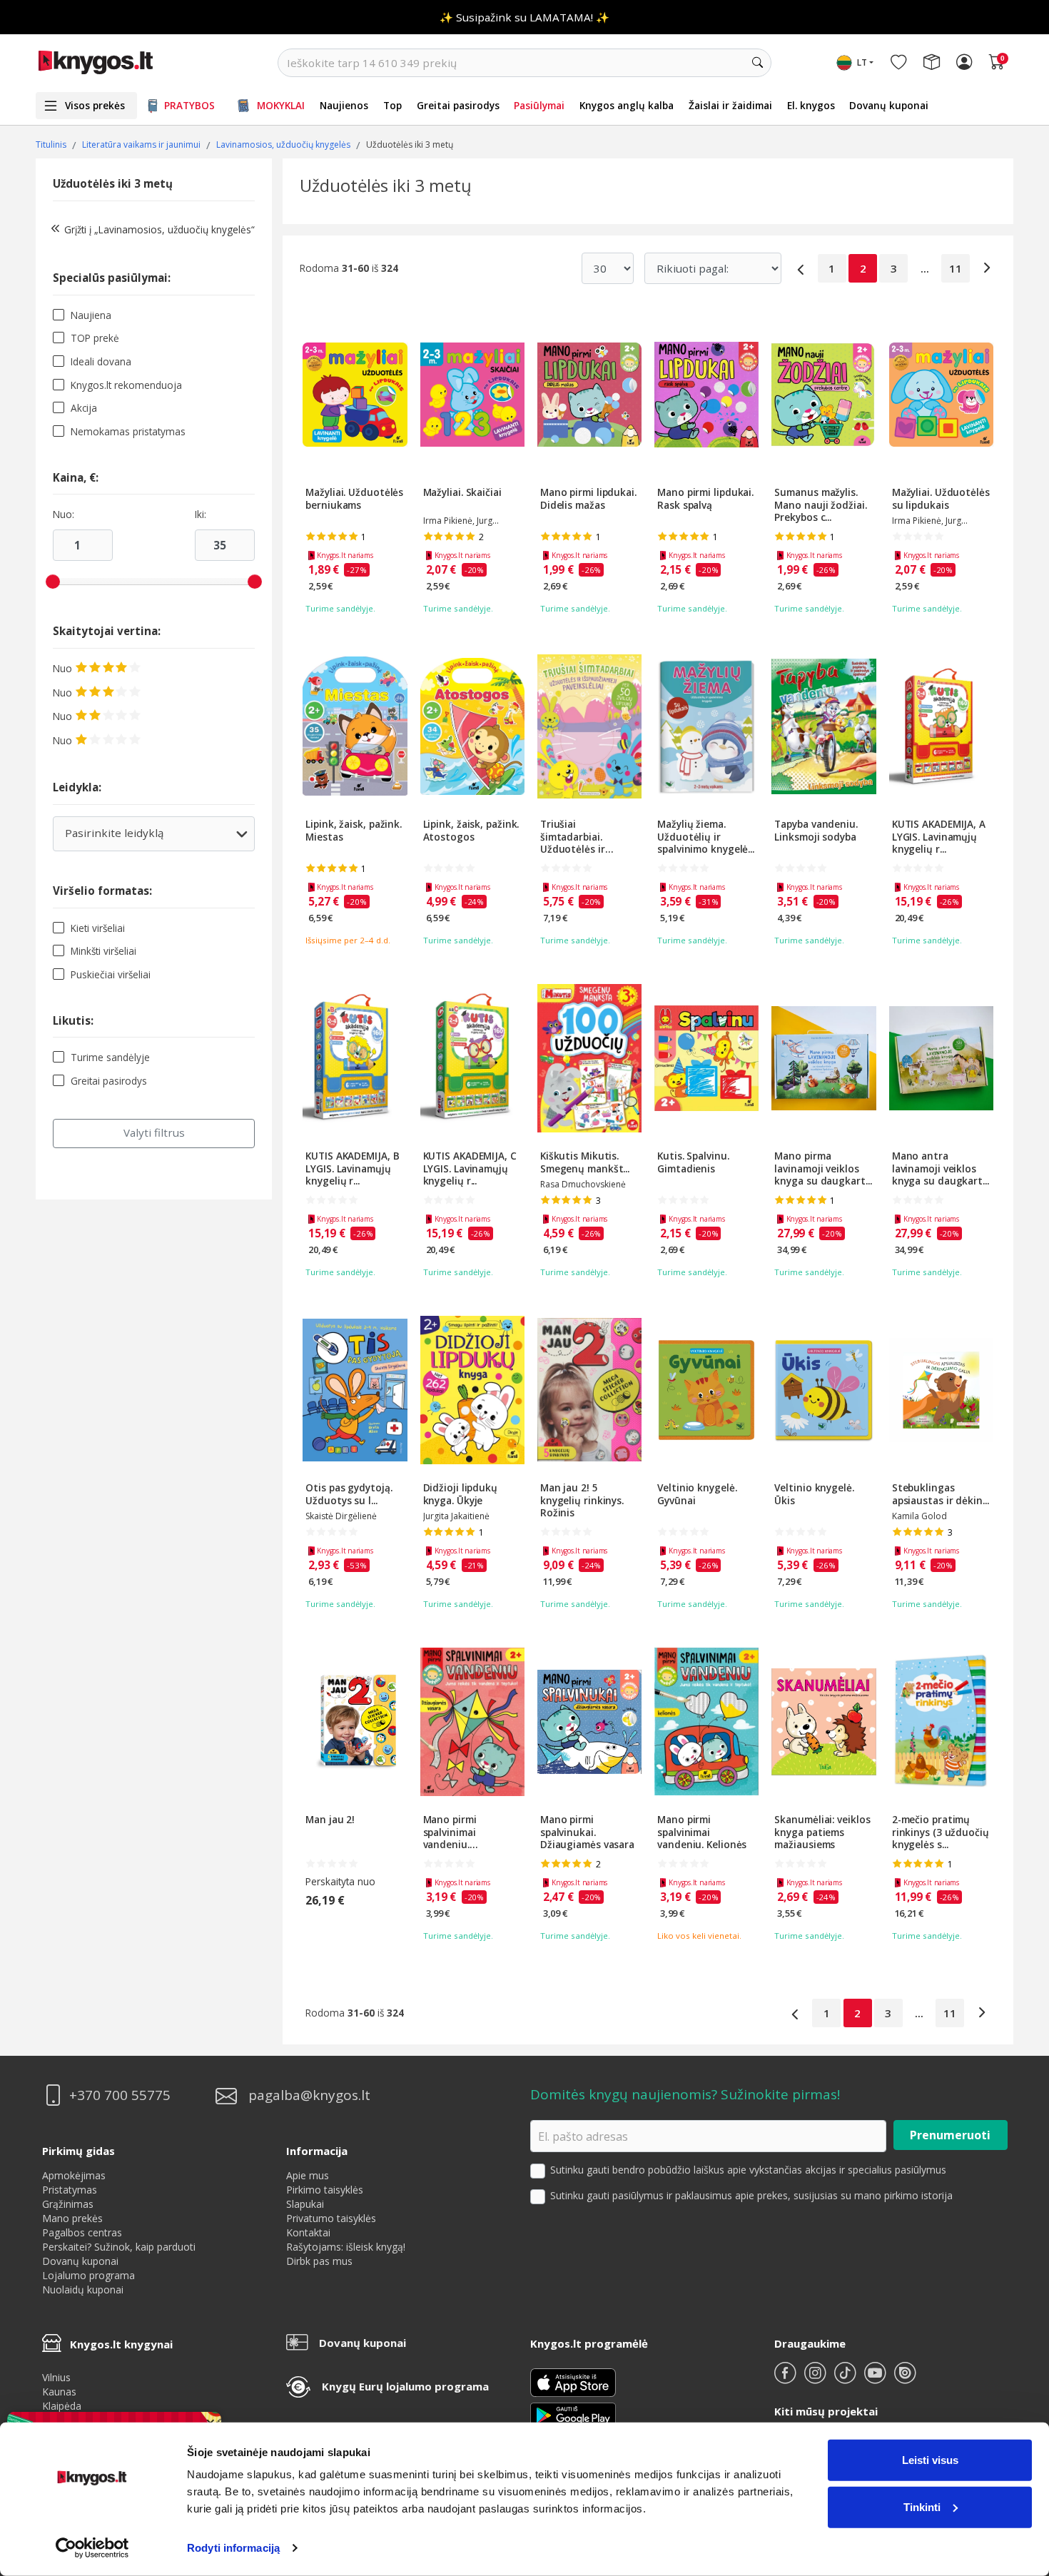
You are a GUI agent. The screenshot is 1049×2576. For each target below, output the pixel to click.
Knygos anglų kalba (627, 105)
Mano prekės (72, 2218)
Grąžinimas (68, 2204)
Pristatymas (70, 2190)
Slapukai (305, 2204)
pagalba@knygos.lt (309, 2095)
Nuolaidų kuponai (83, 2290)
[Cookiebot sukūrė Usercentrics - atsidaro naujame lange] (92, 2548)
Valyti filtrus (154, 1132)
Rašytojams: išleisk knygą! (346, 2247)
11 (956, 268)
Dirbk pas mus (319, 2261)
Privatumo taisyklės (331, 2218)
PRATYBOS (189, 105)
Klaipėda (62, 2406)
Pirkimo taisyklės (325, 2190)
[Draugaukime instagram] (816, 2379)
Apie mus (308, 2175)
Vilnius (56, 2377)
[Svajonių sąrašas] (898, 63)
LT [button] (862, 62)
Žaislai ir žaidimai (730, 105)
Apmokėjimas (74, 2175)
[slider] (53, 582)
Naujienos (344, 105)
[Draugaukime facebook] (786, 2379)
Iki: (201, 514)
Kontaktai (308, 2232)
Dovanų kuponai (889, 105)
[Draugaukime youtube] (876, 2379)
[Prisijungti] (964, 63)
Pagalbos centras (82, 2232)
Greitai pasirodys (458, 105)
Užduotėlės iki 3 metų (113, 183)
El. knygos (811, 105)
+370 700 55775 (120, 2095)
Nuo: (64, 514)
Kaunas (59, 2392)
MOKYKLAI (281, 105)
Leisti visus (930, 2460)
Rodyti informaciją (233, 2548)
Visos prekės (95, 105)
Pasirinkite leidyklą (153, 838)
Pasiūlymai (539, 105)
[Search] (757, 63)
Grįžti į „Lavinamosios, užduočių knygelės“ (159, 229)
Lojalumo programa (88, 2275)
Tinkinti (922, 2506)
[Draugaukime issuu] (905, 2379)
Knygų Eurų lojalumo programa (405, 2386)
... (925, 268)
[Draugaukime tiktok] (846, 2379)
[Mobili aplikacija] (573, 2414)
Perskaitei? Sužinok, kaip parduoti (119, 2247)
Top (392, 105)
